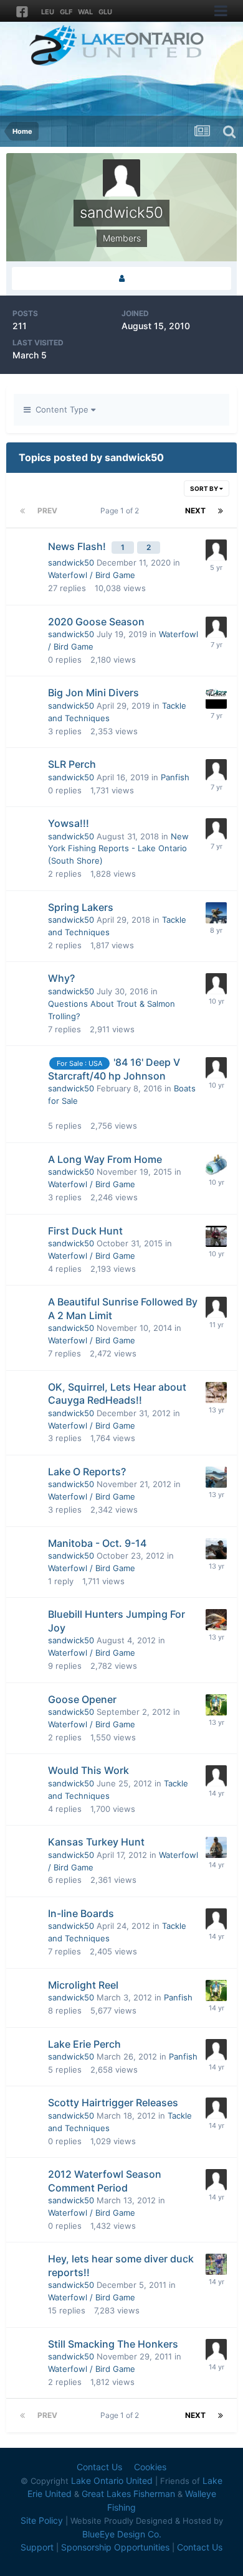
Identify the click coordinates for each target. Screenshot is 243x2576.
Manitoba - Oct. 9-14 (97, 1543)
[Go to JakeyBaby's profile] (216, 2264)
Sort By (205, 488)
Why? (61, 978)
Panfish (175, 777)
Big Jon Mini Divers (93, 693)
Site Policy (42, 2520)
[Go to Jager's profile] (216, 698)
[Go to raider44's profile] (216, 1776)
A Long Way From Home (105, 1159)
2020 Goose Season (96, 622)
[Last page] (221, 511)
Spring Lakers (81, 907)
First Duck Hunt (85, 1231)
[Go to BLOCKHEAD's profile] (216, 2350)
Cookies (150, 2467)
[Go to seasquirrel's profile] (216, 1393)
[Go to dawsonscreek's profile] (216, 1236)
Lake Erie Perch (84, 2044)
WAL (85, 12)
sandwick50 (71, 562)
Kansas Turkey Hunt (96, 1842)
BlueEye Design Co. (122, 2534)
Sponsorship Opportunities (115, 2547)
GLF (66, 12)
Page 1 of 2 (121, 511)
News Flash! (78, 546)
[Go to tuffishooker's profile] (216, 550)
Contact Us (99, 2467)
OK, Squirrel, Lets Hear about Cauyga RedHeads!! (117, 1394)
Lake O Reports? (87, 1472)
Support (37, 2547)
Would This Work (88, 1770)
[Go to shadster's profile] (216, 1847)
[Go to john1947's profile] (216, 1477)
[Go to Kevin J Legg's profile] (216, 1705)
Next (195, 511)
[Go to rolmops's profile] (216, 1165)
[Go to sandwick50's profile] (216, 627)
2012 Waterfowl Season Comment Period (105, 2181)
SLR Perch (72, 764)
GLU (105, 12)
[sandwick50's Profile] (121, 278)
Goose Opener (82, 1699)
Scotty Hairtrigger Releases (113, 2102)
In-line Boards (81, 1913)
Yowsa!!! (69, 823)
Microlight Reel (83, 1985)
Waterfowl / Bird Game (92, 575)
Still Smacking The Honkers (113, 2344)
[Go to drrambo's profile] (216, 2050)
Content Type (61, 409)
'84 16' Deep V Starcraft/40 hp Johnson (114, 1069)
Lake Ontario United (112, 2480)
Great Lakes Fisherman (128, 2494)
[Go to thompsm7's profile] (216, 1919)
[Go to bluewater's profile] (216, 1549)
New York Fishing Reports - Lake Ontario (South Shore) (118, 849)
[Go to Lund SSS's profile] (216, 1620)
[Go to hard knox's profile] (216, 913)
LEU (48, 12)
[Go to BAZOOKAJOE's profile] (216, 984)
